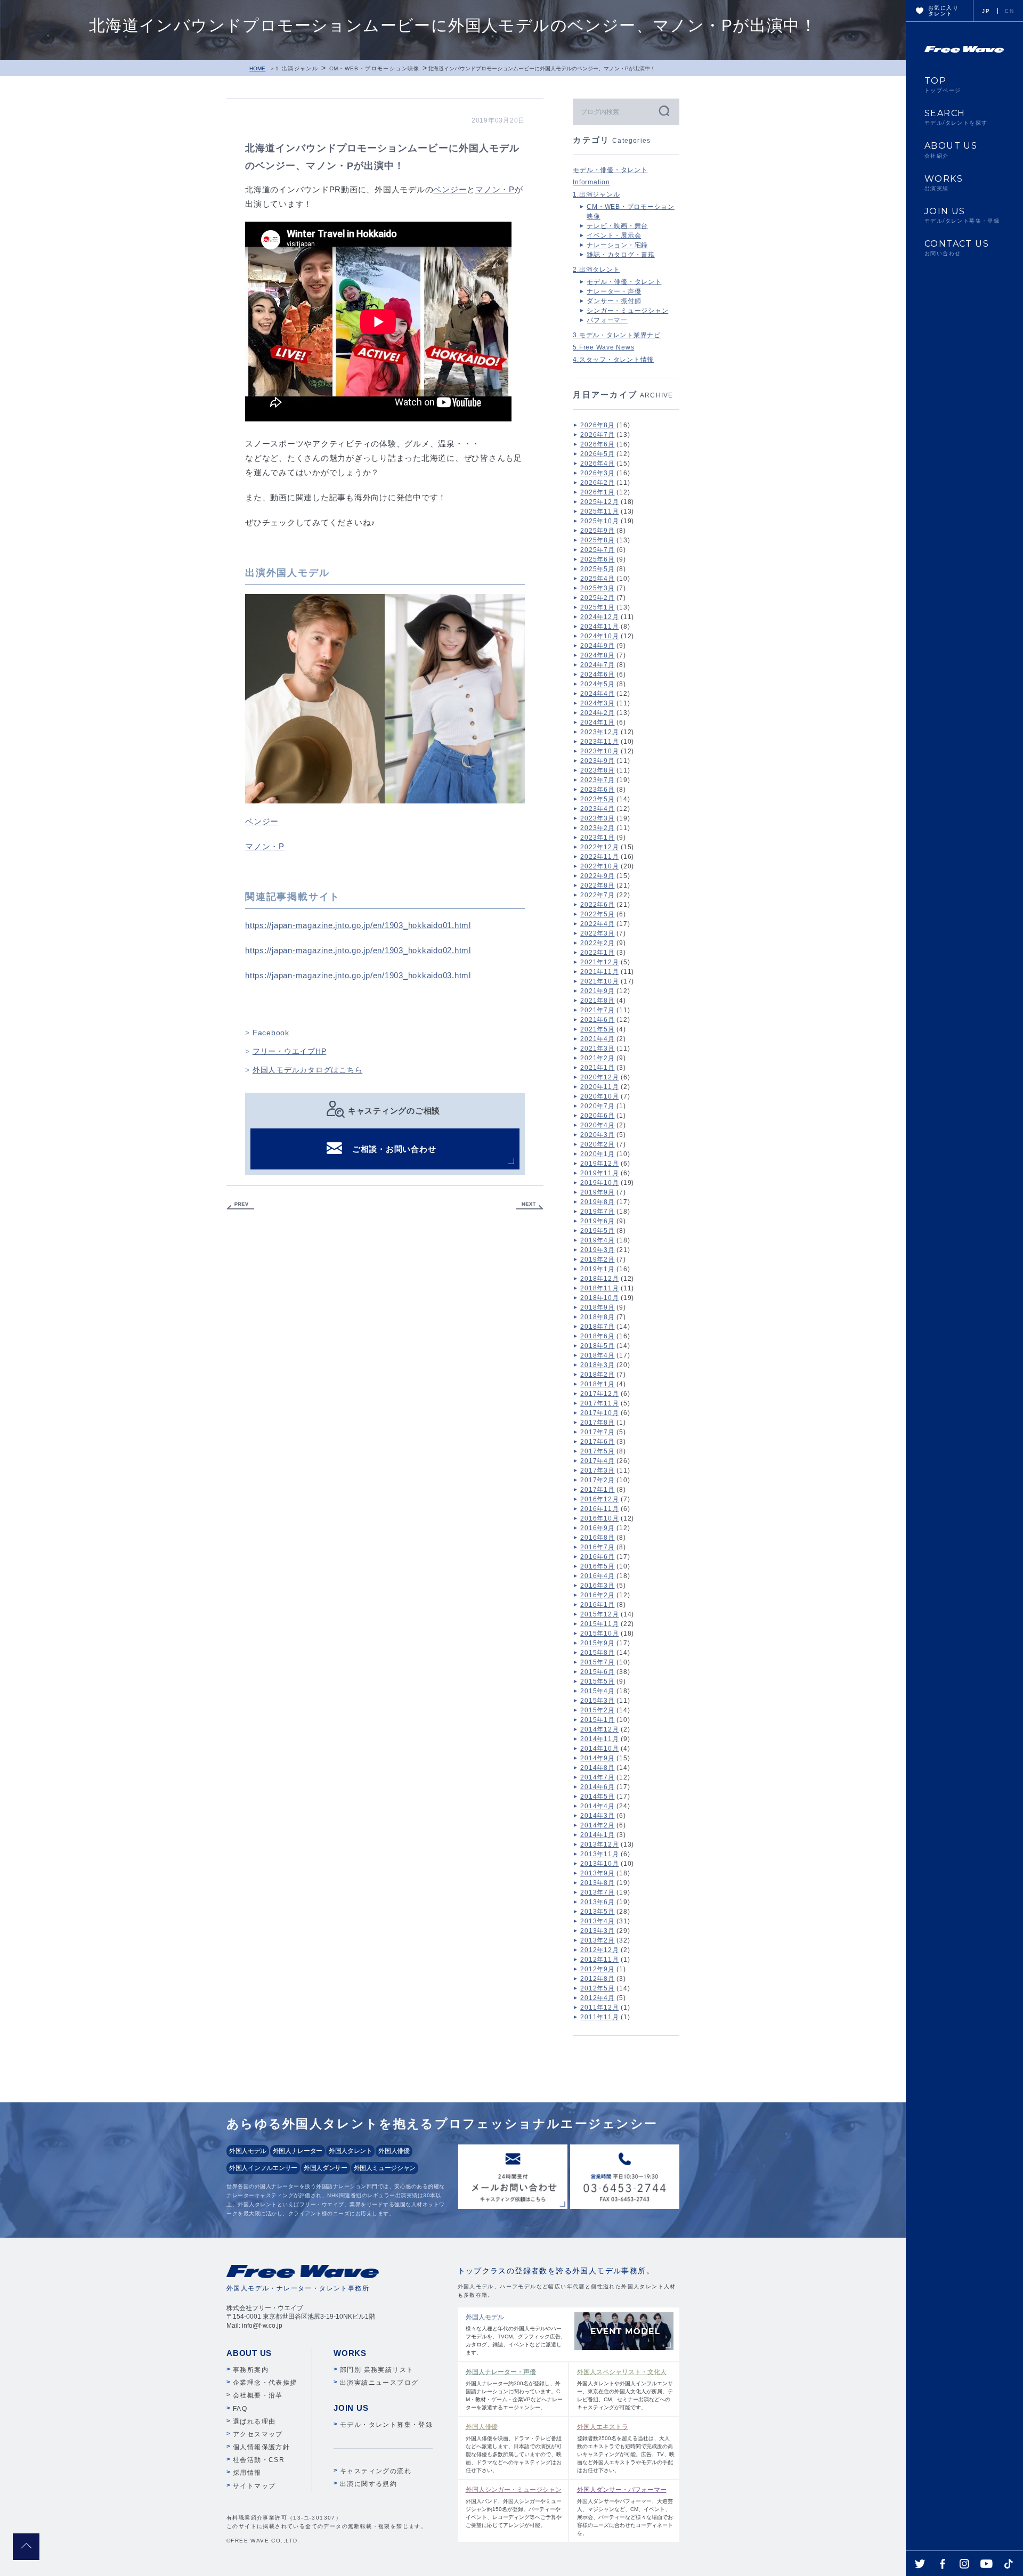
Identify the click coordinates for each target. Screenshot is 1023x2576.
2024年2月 (597, 713)
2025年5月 (597, 569)
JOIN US (962, 215)
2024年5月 (597, 684)
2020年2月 (597, 1144)
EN (1009, 11)
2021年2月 (597, 1058)
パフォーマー (607, 320)
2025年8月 (597, 540)
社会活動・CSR (259, 2460)
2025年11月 (599, 511)
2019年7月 (597, 1212)
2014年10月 (599, 1749)
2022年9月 (597, 876)
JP (986, 11)
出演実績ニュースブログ (379, 2383)
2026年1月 (597, 492)
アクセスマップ (258, 2434)
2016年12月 (599, 1499)
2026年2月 (597, 483)
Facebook (271, 1033)
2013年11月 (599, 1854)
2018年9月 (597, 1307)
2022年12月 (599, 847)
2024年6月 (597, 675)
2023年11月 (599, 742)
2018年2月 (597, 1375)
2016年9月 (597, 1528)
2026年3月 (597, 473)
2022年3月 (597, 933)
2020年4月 (597, 1125)
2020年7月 (597, 1106)
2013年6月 (597, 1902)
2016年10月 (599, 1518)
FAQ (240, 2409)
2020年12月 (599, 1077)
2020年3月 (597, 1135)
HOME (257, 68)
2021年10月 (599, 981)
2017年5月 (597, 1451)
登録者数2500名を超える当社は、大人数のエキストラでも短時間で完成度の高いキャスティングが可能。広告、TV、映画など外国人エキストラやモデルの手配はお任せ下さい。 (626, 2448)
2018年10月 (599, 1298)
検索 (663, 111)
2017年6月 (597, 1442)
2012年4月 (597, 1998)
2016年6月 (597, 1557)
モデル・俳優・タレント (610, 170)
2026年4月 (597, 464)
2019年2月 (597, 1259)
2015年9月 (597, 1643)
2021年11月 (599, 972)
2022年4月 (597, 924)
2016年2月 (597, 1595)
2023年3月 (597, 818)
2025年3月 (597, 588)
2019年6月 (597, 1221)
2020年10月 (599, 1096)
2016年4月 (597, 1576)
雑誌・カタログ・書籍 (621, 255)
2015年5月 (597, 1681)
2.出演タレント (596, 270)
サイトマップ (254, 2486)
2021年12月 (599, 962)
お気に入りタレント (943, 11)
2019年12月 (599, 1164)
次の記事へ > (530, 1206)
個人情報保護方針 (261, 2447)
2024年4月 (597, 694)
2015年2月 (597, 1710)
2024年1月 (597, 722)
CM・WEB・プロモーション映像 (375, 68)
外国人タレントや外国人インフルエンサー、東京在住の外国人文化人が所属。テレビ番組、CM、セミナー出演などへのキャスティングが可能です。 (625, 2389)
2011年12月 (599, 2008)
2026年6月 (597, 444)
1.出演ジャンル (297, 68)
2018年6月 (597, 1336)
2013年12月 (599, 1844)
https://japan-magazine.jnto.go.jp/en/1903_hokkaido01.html (358, 925)
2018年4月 (597, 1355)
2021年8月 (597, 1001)
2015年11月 (599, 1624)
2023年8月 (597, 770)
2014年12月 (599, 1729)
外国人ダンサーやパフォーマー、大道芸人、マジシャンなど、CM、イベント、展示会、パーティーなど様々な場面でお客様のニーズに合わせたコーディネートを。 (625, 2511)
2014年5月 (597, 1797)
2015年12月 (599, 1614)
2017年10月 (599, 1413)
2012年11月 (599, 1960)
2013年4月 (597, 1921)
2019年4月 (597, 1240)
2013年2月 (597, 1940)
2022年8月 (597, 885)
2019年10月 (599, 1183)
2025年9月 (597, 531)
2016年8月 (597, 1538)
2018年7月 (597, 1327)
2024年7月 (597, 665)
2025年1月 (597, 607)
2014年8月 (597, 1768)
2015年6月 (597, 1672)
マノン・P (495, 189)
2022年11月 (599, 857)
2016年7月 (597, 1547)
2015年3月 (597, 1701)
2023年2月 (597, 828)
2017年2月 (597, 1480)
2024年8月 (597, 655)
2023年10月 (599, 751)
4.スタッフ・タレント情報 (613, 360)
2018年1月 (597, 1384)
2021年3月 (597, 1049)
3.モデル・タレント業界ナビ (617, 335)
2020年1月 (597, 1154)
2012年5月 (597, 1988)
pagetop (26, 2547)
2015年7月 (597, 1662)
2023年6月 (597, 790)
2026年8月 (597, 425)
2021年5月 (597, 1029)
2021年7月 (597, 1010)
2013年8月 (597, 1883)
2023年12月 (599, 732)
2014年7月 (597, 1777)
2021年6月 (597, 1020)
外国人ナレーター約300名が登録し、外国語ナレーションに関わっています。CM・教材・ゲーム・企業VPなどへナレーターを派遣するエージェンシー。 (514, 2389)
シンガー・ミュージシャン (627, 311)
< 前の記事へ (240, 1206)
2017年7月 (597, 1432)
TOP (943, 85)
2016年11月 (599, 1509)
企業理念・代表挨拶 (265, 2383)
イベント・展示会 (614, 235)
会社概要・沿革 (258, 2395)
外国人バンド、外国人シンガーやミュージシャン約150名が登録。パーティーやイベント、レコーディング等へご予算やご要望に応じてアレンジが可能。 (514, 2507)
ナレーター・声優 (614, 291)
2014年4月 (597, 1806)
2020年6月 (597, 1116)
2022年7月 (597, 895)
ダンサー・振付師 (614, 301)
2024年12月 (599, 617)
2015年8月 (597, 1653)
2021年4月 (597, 1039)
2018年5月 (597, 1346)
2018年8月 (597, 1317)
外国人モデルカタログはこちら (308, 1070)
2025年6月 (597, 559)
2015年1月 (597, 1720)
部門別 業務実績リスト (377, 2370)
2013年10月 (599, 1864)
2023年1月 (597, 838)
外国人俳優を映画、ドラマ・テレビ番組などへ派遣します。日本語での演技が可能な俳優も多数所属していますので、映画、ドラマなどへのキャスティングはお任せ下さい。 (514, 2448)
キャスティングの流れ (376, 2471)
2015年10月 (599, 1634)
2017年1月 (597, 1490)
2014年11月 (599, 1739)
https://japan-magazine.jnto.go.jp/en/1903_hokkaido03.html (358, 975)
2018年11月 (599, 1288)
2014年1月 (597, 1835)
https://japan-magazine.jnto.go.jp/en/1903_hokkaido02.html (358, 950)
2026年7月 (597, 435)
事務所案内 (251, 2370)
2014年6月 (597, 1787)
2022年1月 (597, 953)
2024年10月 (599, 636)
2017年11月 (599, 1403)
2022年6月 (597, 905)
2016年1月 (597, 1605)
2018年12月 (599, 1279)
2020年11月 (599, 1087)
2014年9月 (597, 1758)
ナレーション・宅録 (617, 245)
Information (591, 182)
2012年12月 (599, 1950)
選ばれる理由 (254, 2421)
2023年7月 (597, 780)
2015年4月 (597, 1691)
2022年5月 (597, 914)
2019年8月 (597, 1202)
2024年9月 (597, 646)
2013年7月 (597, 1892)
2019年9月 (597, 1192)
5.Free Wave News (603, 347)
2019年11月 (599, 1173)
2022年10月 (599, 866)
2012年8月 (597, 1979)
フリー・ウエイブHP (290, 1051)
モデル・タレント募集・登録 (386, 2425)
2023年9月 (597, 761)
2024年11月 (599, 627)
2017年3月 (597, 1470)
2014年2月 (597, 1825)
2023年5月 (597, 799)
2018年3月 (597, 1365)
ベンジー (450, 189)
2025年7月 (597, 550)
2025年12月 (599, 502)
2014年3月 (597, 1816)
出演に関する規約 (368, 2484)
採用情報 (247, 2473)
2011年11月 (599, 2017)
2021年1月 (597, 1068)
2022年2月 (597, 943)
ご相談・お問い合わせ (394, 1149)
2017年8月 (597, 1423)
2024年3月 (597, 703)
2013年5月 (597, 1912)
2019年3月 (597, 1250)
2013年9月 (597, 1873)
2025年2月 (597, 598)
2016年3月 (597, 1586)
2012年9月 (597, 1969)
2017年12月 (599, 1394)
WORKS (944, 183)
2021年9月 (597, 991)
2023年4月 (597, 809)
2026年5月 (597, 454)
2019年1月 (597, 1269)
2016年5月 (597, 1566)
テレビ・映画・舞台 (617, 226)
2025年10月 (599, 521)
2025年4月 (597, 579)
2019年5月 (597, 1231)
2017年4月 (597, 1461)
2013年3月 (597, 1931)
